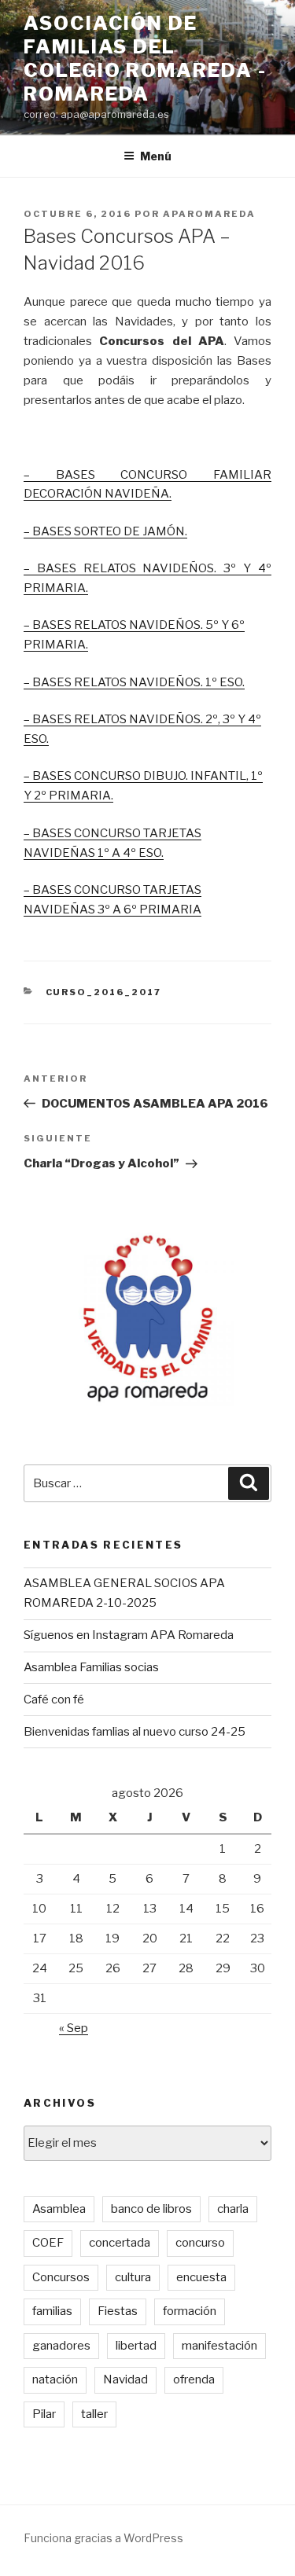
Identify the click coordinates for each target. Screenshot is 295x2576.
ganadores (61, 2346)
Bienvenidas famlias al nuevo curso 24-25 (135, 1732)
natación (55, 2379)
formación (190, 2311)
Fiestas (118, 2311)
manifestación (219, 2346)
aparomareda (209, 214)
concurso (200, 2243)
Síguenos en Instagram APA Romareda (129, 1635)
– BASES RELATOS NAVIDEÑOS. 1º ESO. (134, 682)
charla (233, 2209)
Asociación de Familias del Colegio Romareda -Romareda (145, 59)
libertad (136, 2346)
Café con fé (54, 1700)
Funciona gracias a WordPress (103, 2538)
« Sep (74, 2028)
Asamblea (59, 2209)
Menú (156, 156)
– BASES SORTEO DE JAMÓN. (105, 531)
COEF (48, 2243)
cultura (133, 2277)
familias (52, 2311)
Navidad (125, 2379)
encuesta (201, 2277)
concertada (120, 2243)
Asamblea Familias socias (91, 1667)
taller (94, 2414)
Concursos (61, 2277)
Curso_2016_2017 (104, 992)
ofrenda (194, 2379)
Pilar (44, 2414)
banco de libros (151, 2209)
